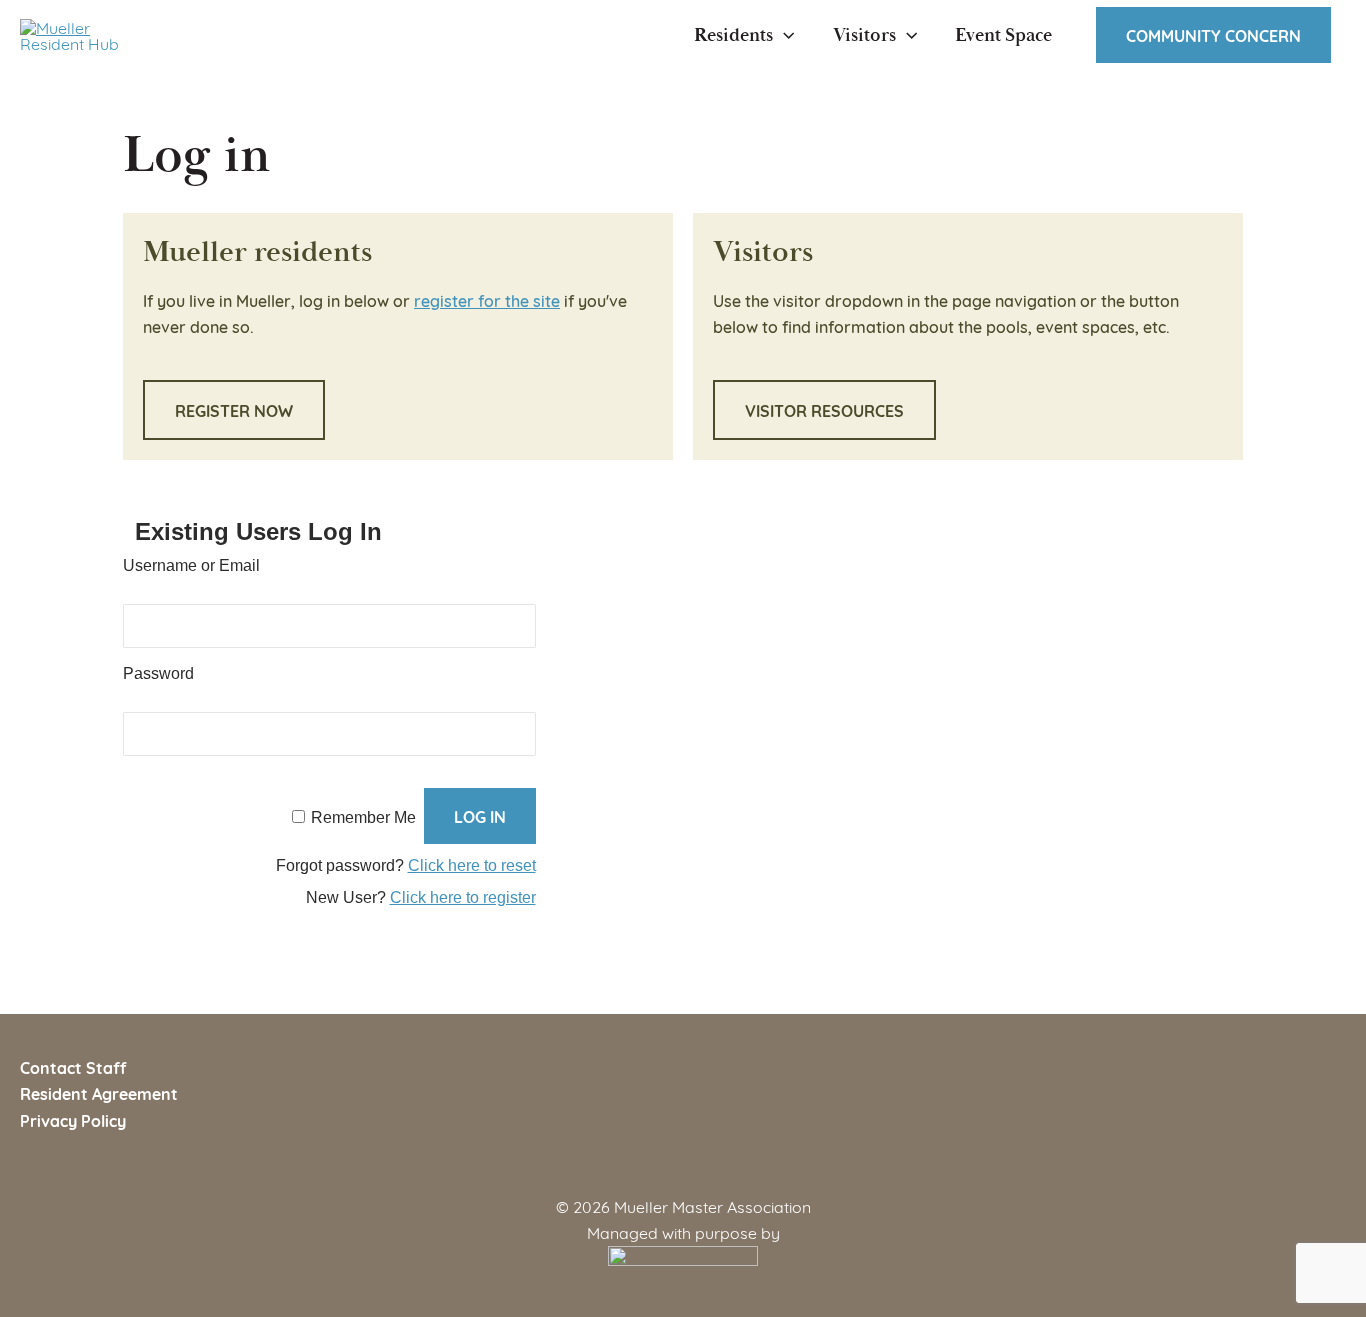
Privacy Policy (73, 1120)
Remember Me (363, 817)
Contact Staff (73, 1067)
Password (158, 673)
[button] (783, 35)
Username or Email (191, 565)
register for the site (487, 299)
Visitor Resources (824, 410)
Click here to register (463, 897)
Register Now (234, 410)
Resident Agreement (99, 1093)
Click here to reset (472, 865)
